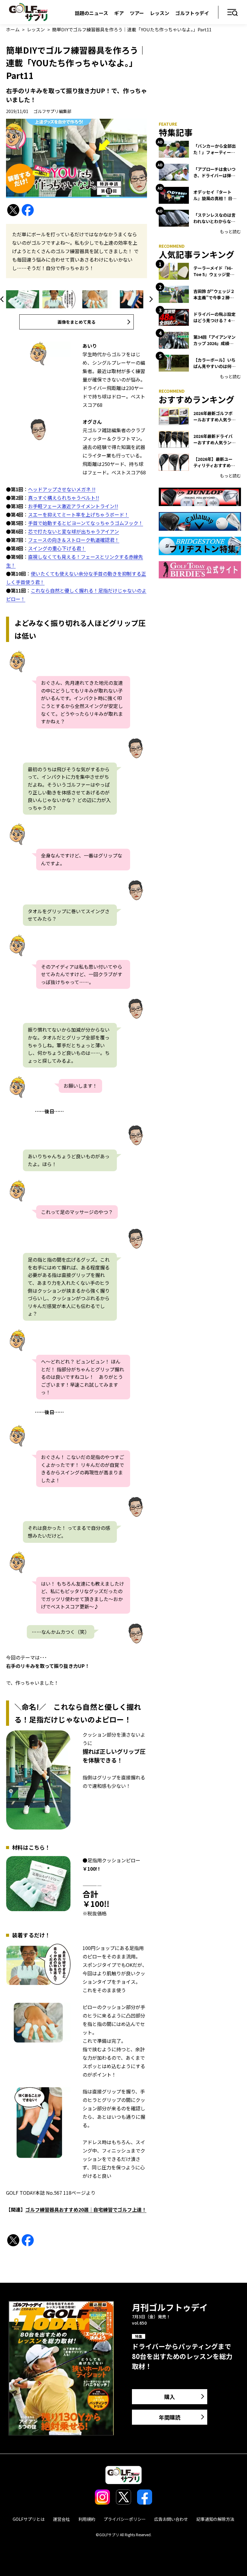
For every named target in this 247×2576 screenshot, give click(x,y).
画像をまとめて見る (77, 322)
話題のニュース (91, 13)
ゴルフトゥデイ (192, 13)
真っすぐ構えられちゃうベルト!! (64, 498)
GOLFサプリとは (29, 2519)
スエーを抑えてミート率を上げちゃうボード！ (78, 514)
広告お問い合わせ (171, 2519)
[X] (13, 210)
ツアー (137, 13)
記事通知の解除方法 (215, 2519)
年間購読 (170, 2417)
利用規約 (87, 2519)
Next (150, 299)
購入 (170, 2397)
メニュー (233, 13)
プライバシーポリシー (125, 2519)
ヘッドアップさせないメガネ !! (62, 489)
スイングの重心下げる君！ (57, 548)
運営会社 (61, 2519)
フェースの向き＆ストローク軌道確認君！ (74, 540)
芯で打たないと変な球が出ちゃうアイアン (73, 531)
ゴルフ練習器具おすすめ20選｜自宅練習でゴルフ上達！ (86, 2210)
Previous (3, 299)
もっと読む (230, 231)
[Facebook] (28, 210)
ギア (119, 13)
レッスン (160, 13)
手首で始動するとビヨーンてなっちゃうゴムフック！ (86, 523)
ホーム (13, 29)
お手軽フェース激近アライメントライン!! (73, 506)
